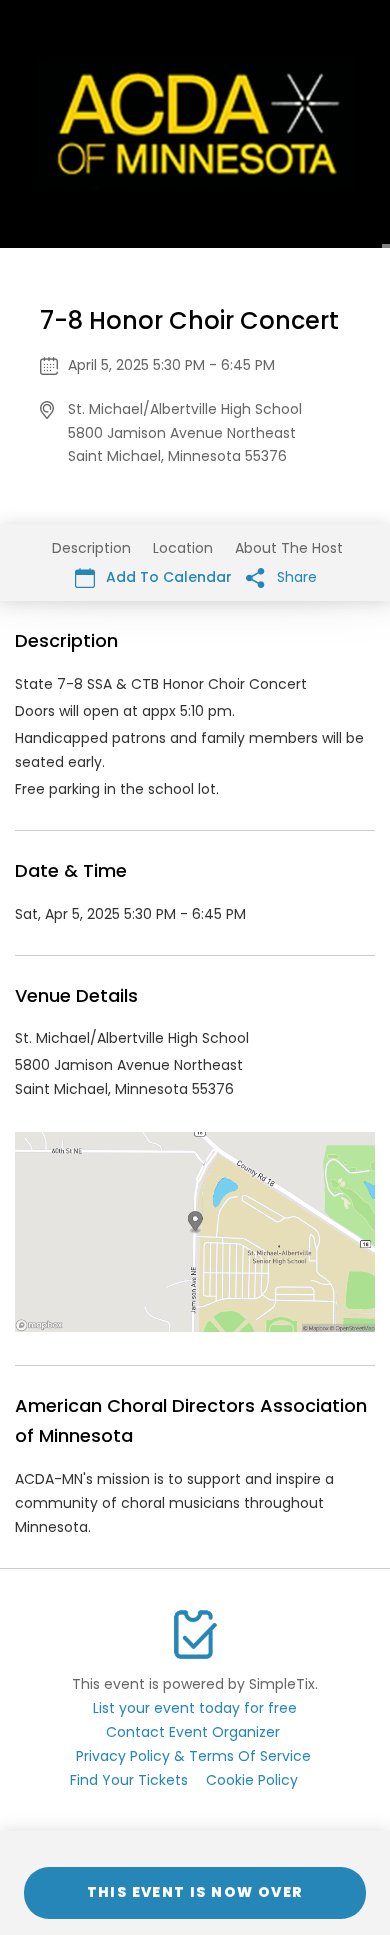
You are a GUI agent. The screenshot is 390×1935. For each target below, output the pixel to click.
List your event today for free (195, 1708)
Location (183, 548)
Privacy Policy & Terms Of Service (193, 1756)
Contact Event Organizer (193, 1732)
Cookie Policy (252, 1780)
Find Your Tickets (129, 1780)
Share (295, 577)
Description (91, 548)
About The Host (289, 548)
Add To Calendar (167, 577)
